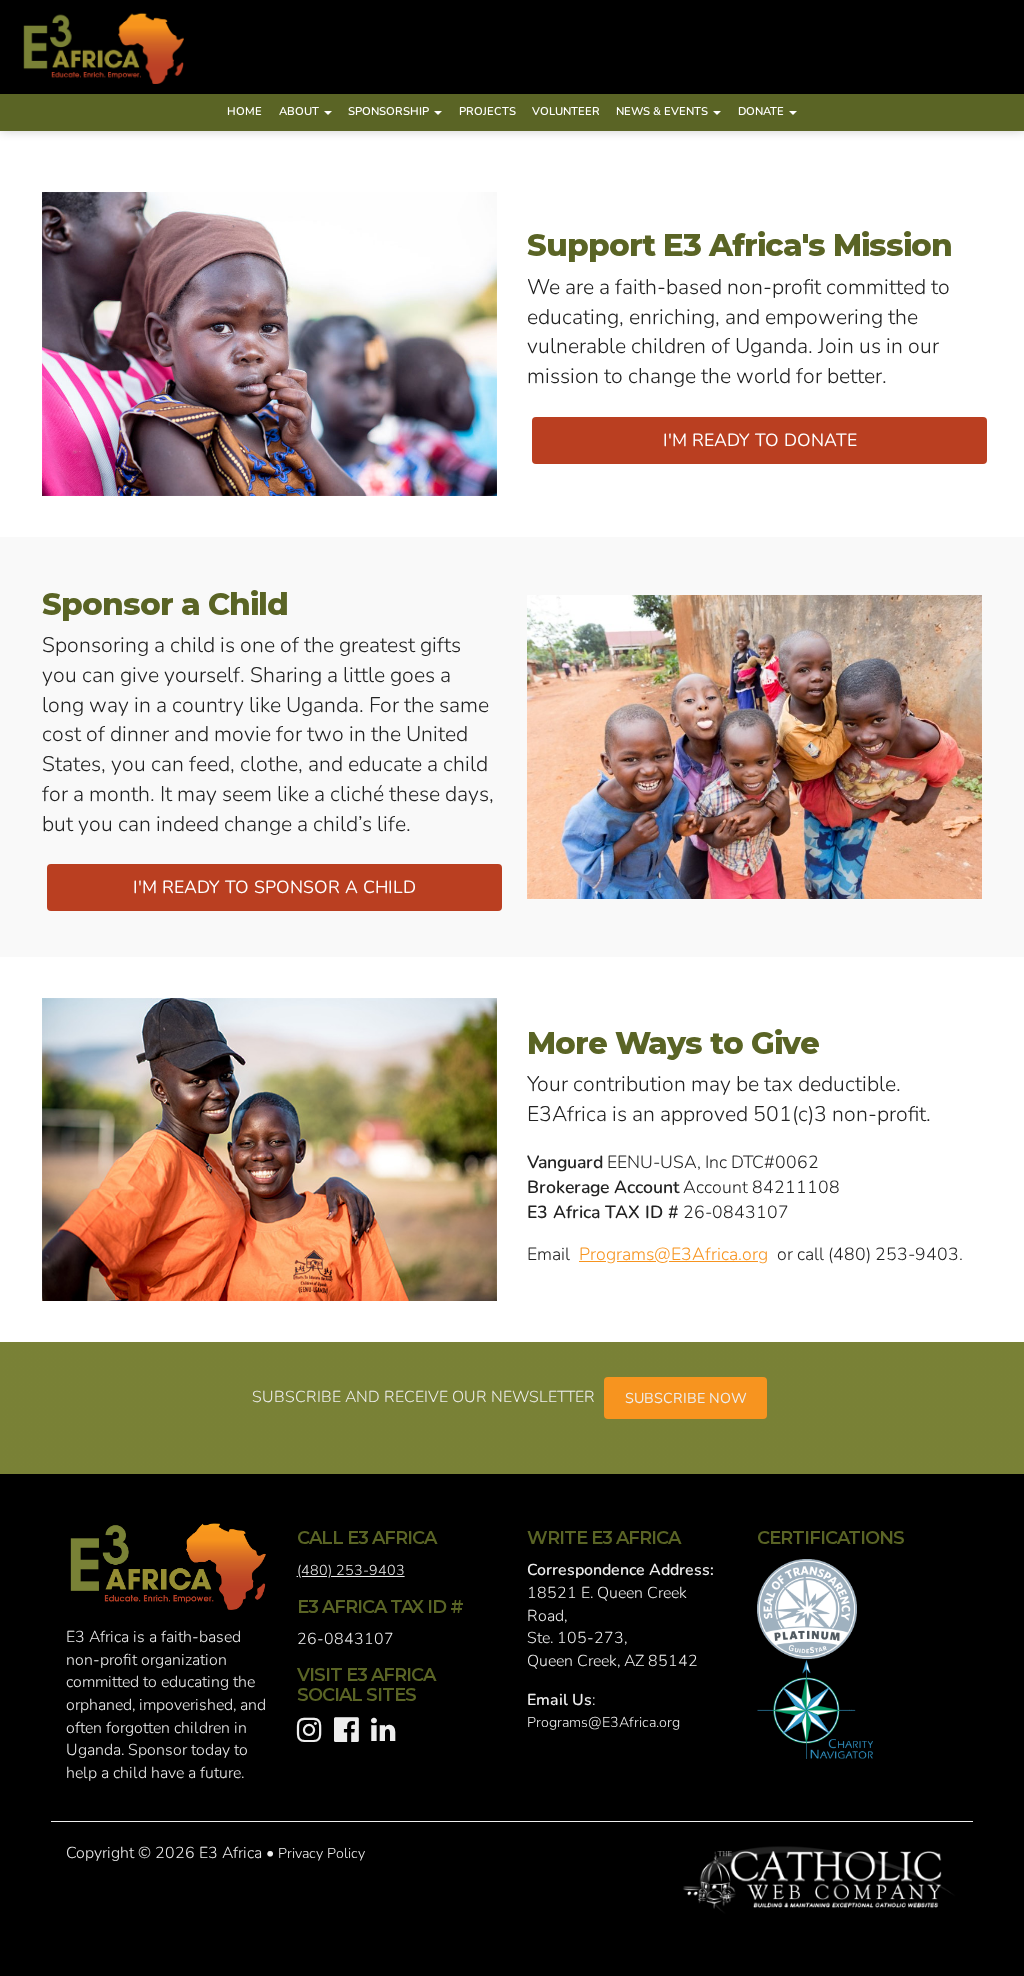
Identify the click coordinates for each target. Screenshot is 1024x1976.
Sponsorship (390, 111)
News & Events (663, 111)
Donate (762, 111)
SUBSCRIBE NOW (686, 1398)
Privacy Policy (321, 1853)
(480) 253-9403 (351, 1570)
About (300, 111)
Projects (487, 111)
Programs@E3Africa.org (673, 1254)
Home (244, 111)
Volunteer (566, 111)
